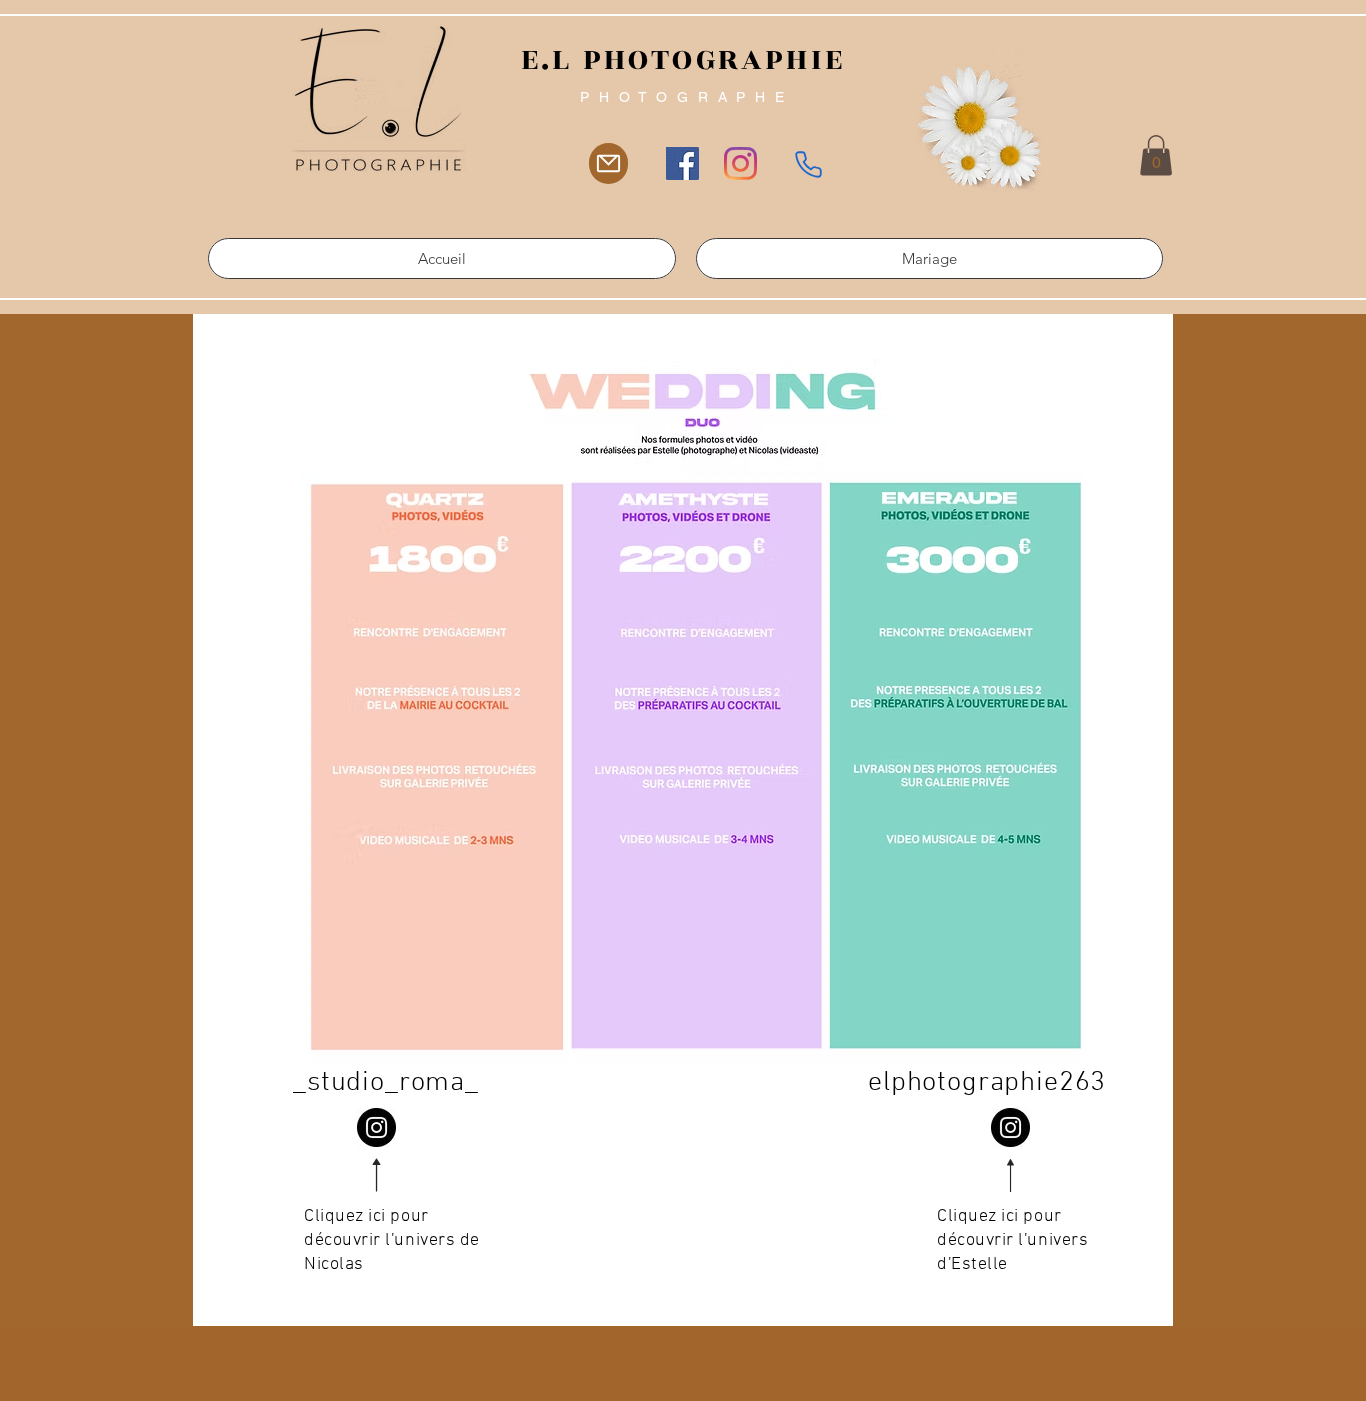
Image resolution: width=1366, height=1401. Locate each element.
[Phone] (808, 164)
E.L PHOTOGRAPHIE (683, 60)
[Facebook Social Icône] (682, 163)
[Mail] (608, 163)
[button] (1156, 155)
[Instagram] (740, 163)
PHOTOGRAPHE (687, 97)
